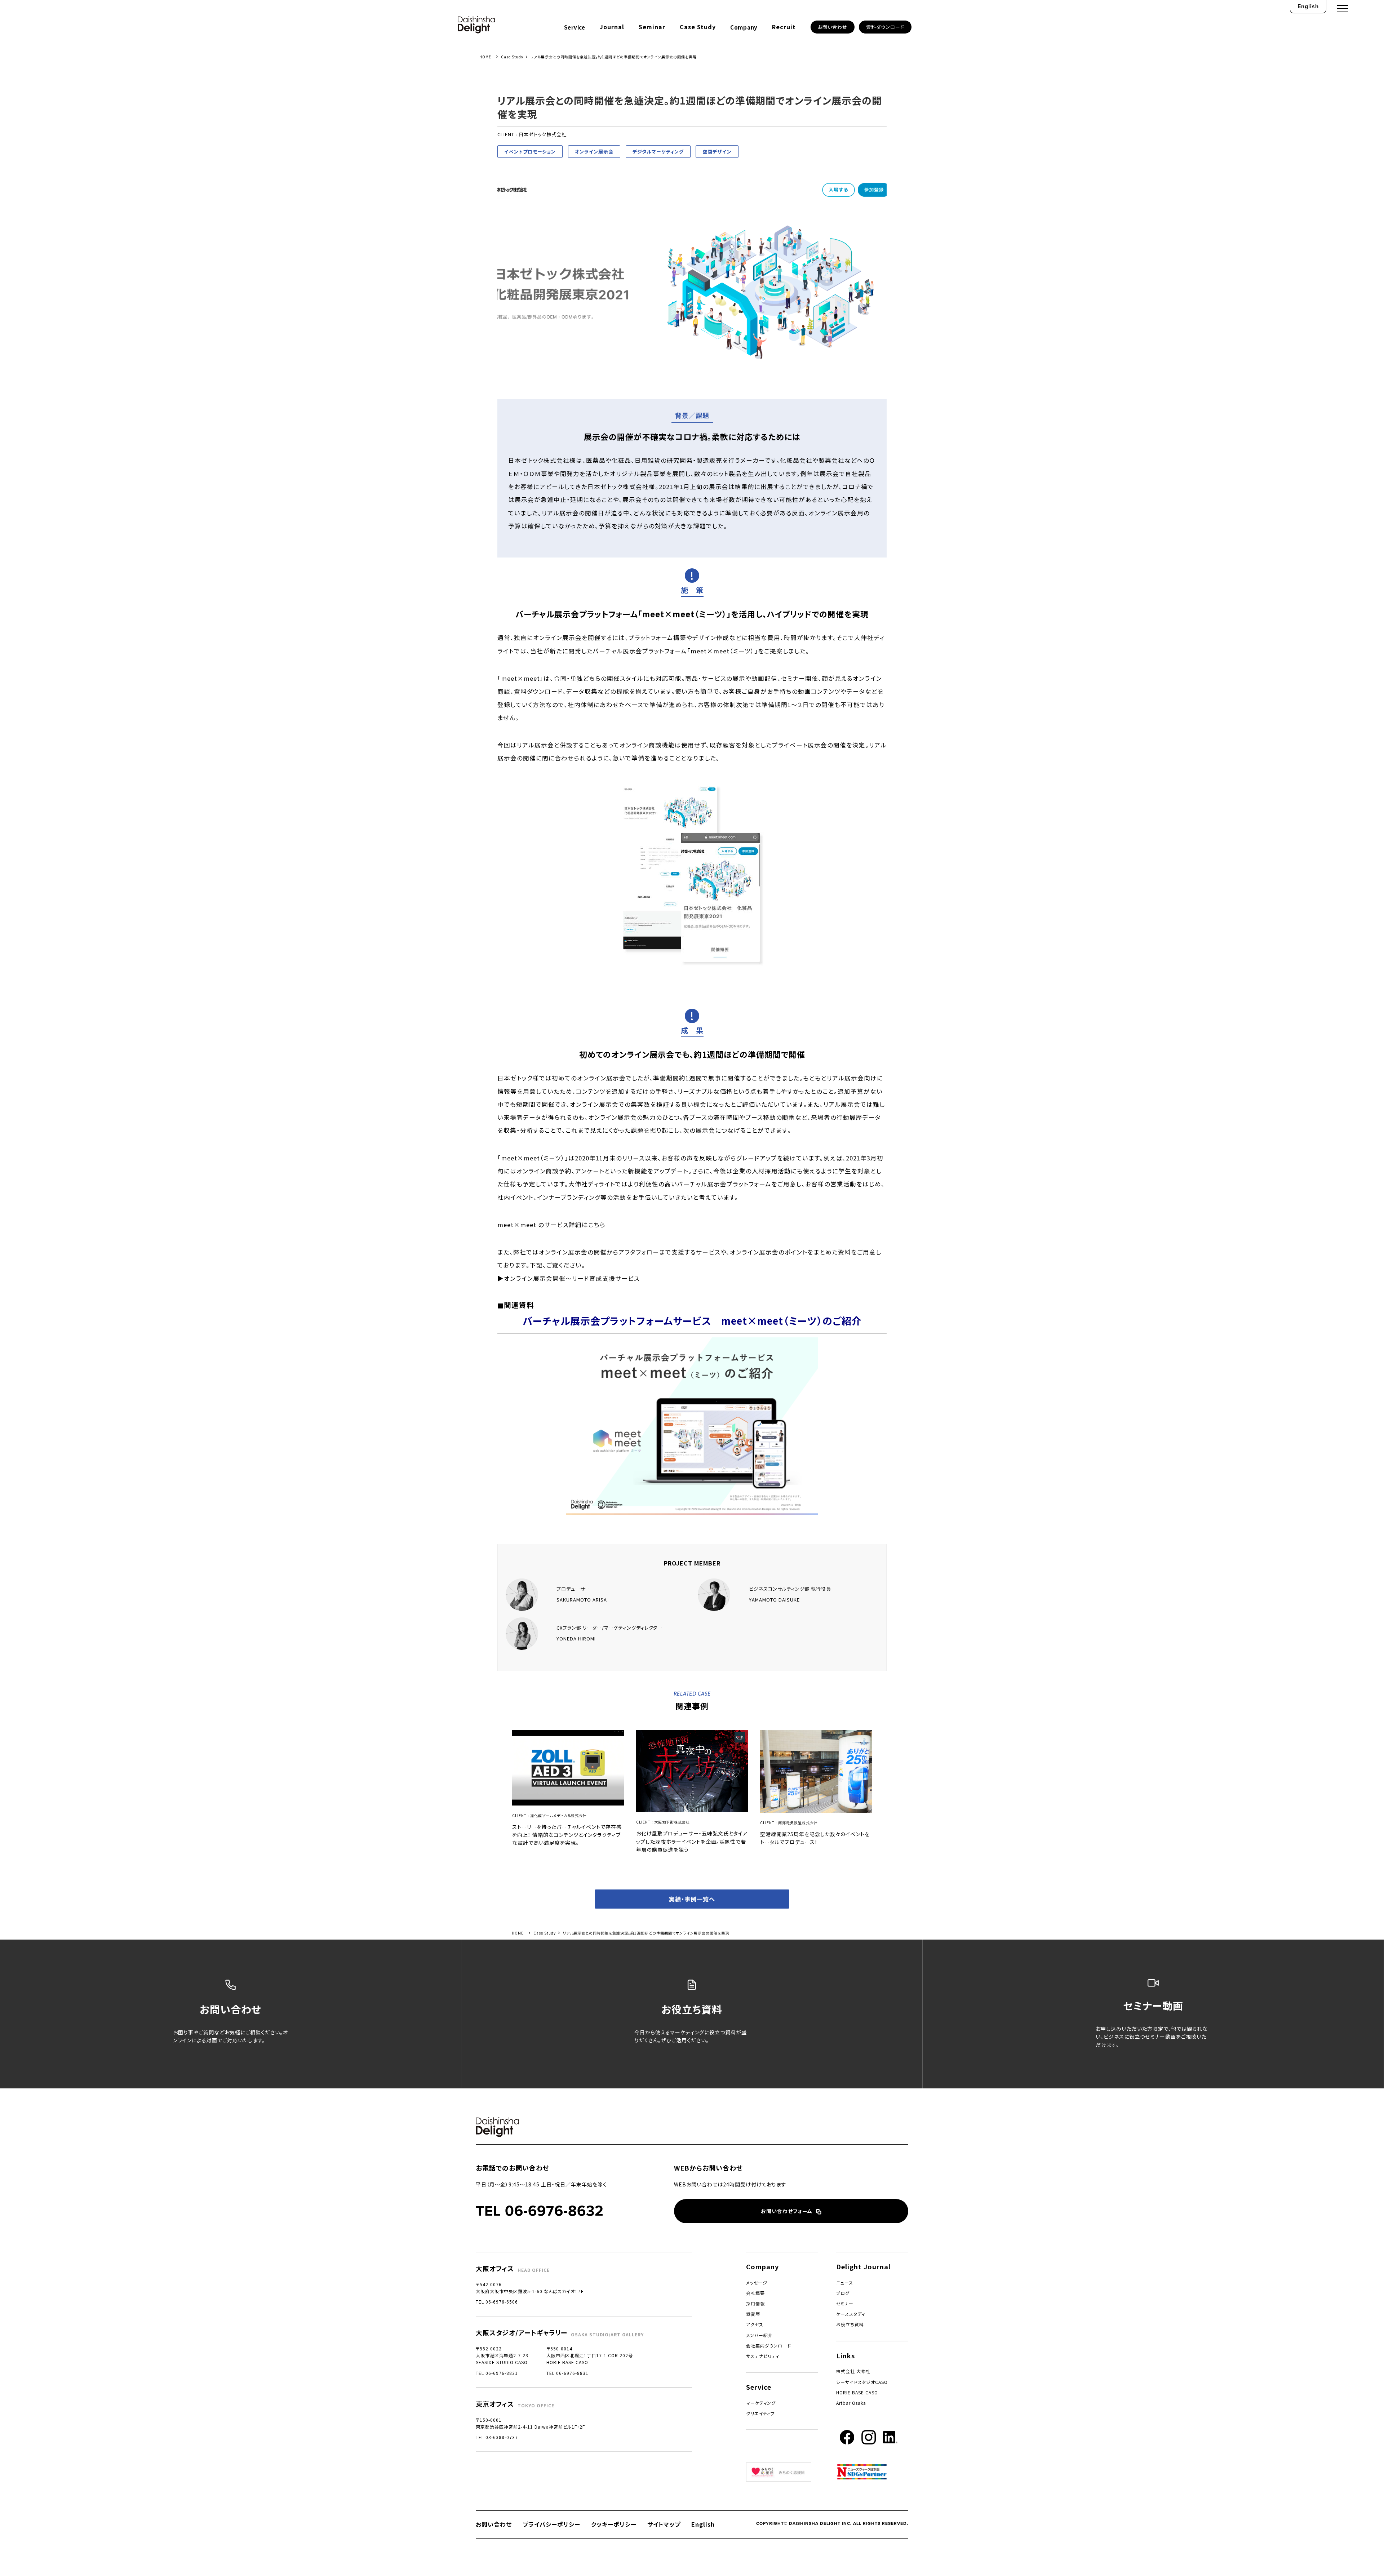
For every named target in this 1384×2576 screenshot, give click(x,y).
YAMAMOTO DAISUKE (774, 1600)
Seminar (652, 27)
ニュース (845, 2282)
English (1308, 6)
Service (575, 27)
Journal (612, 27)
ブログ (843, 2293)
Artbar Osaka (851, 2403)
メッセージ (757, 2282)
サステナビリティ (763, 2356)
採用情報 (755, 2303)
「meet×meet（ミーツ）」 (722, 651)
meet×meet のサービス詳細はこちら (551, 1225)
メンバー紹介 (759, 2335)
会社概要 (755, 2293)
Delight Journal (863, 2266)
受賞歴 (753, 2314)
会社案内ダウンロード (769, 2346)
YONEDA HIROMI (576, 1638)
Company (744, 27)
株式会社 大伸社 (853, 2371)
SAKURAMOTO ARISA (582, 1600)
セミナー (845, 2303)
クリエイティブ (760, 2413)
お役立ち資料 (850, 2324)
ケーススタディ (851, 2314)
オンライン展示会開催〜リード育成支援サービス (572, 1278)
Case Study (698, 27)
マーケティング (761, 2403)
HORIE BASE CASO (857, 2392)
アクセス (755, 2324)
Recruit (784, 27)
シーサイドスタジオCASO (862, 2382)
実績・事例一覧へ (692, 1899)
